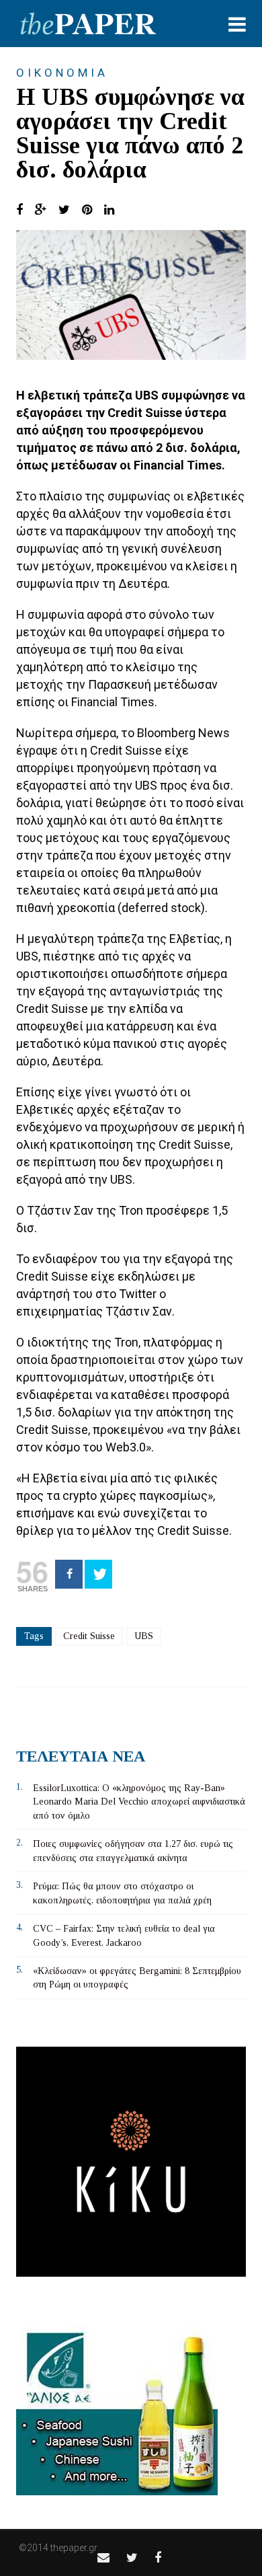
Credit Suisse (89, 1636)
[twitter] (132, 2558)
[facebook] (158, 2558)
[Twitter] (98, 1574)
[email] (103, 2558)
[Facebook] (69, 1574)
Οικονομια (62, 73)
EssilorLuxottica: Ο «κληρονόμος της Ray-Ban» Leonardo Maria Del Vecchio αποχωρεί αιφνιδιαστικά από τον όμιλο (139, 1802)
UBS (144, 1636)
